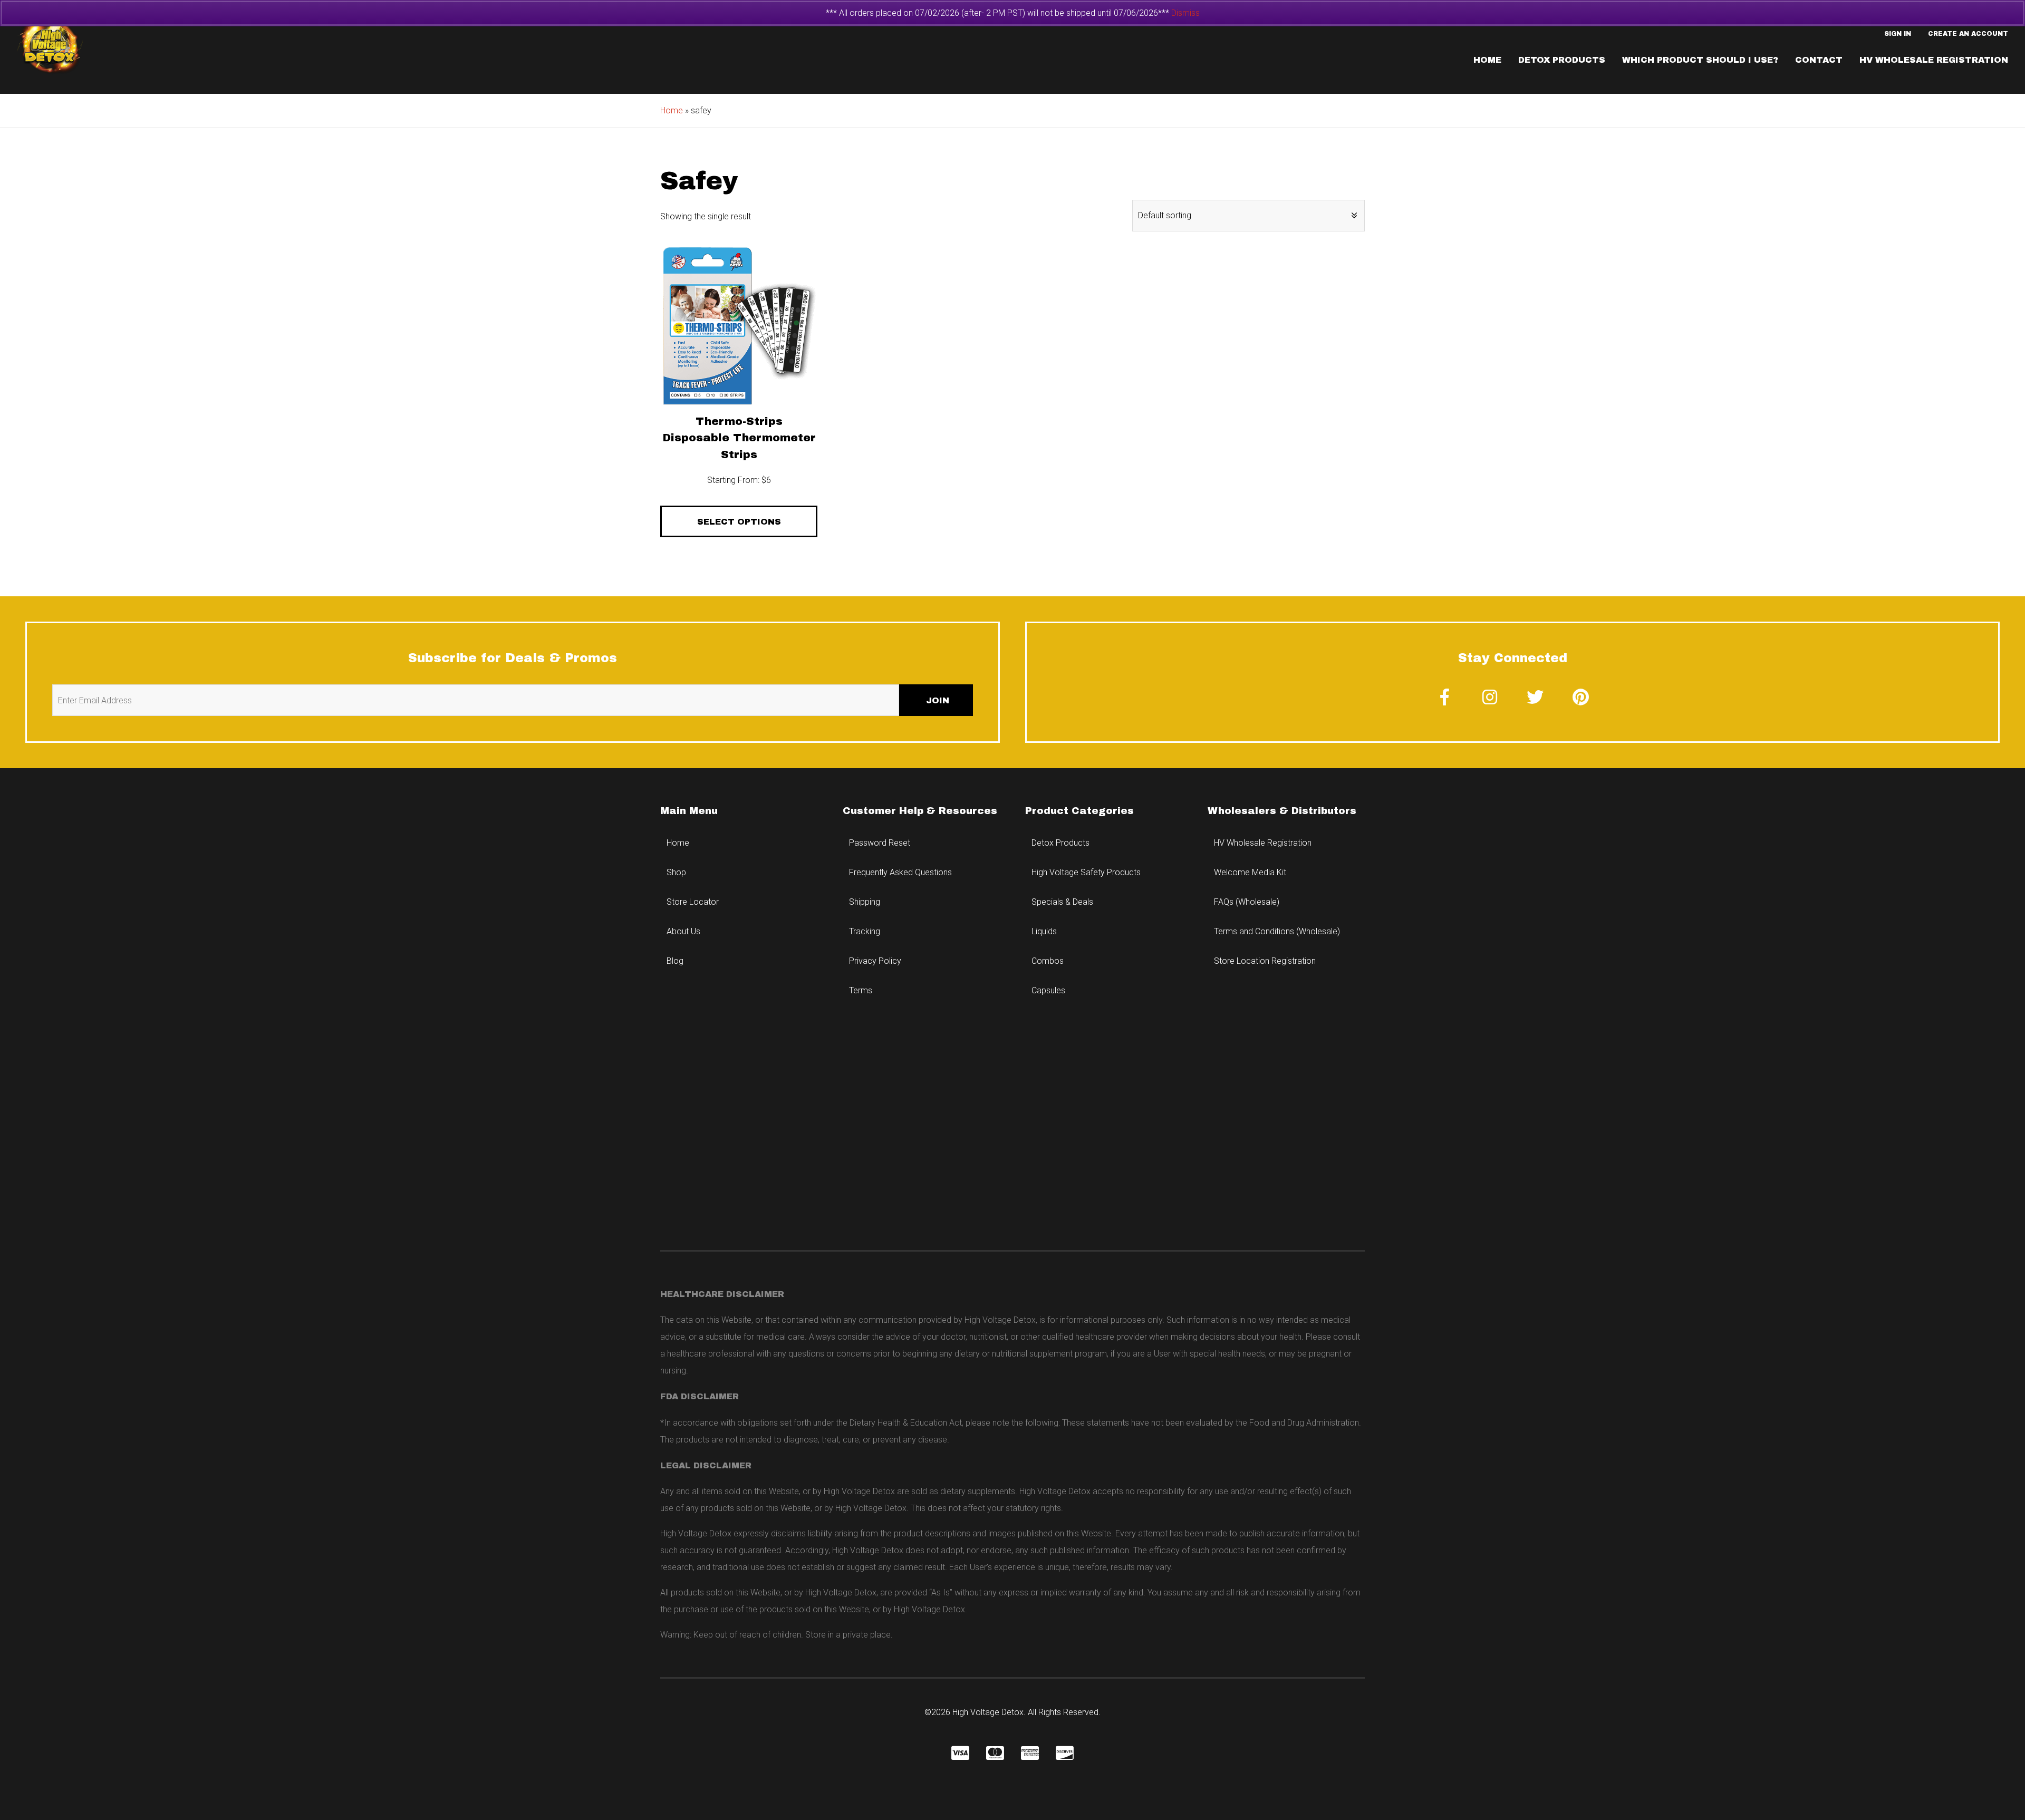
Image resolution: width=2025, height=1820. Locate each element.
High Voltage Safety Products (1086, 872)
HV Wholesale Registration (1934, 60)
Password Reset (880, 843)
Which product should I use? (1700, 60)
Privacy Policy (875, 961)
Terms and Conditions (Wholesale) (1277, 931)
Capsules (1048, 990)
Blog (675, 961)
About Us (683, 931)
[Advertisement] (1012, 1140)
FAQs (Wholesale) (1247, 902)
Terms (861, 990)
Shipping (865, 902)
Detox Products (1562, 60)
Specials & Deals (1062, 902)
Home (1487, 60)
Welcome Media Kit (1250, 872)
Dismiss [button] (1185, 13)
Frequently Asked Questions (900, 872)
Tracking (865, 931)
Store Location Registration (1265, 961)
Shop (676, 872)
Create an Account (1968, 34)
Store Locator (693, 902)
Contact (1819, 60)
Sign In (1898, 34)
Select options (739, 522)
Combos (1048, 961)
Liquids (1044, 931)
